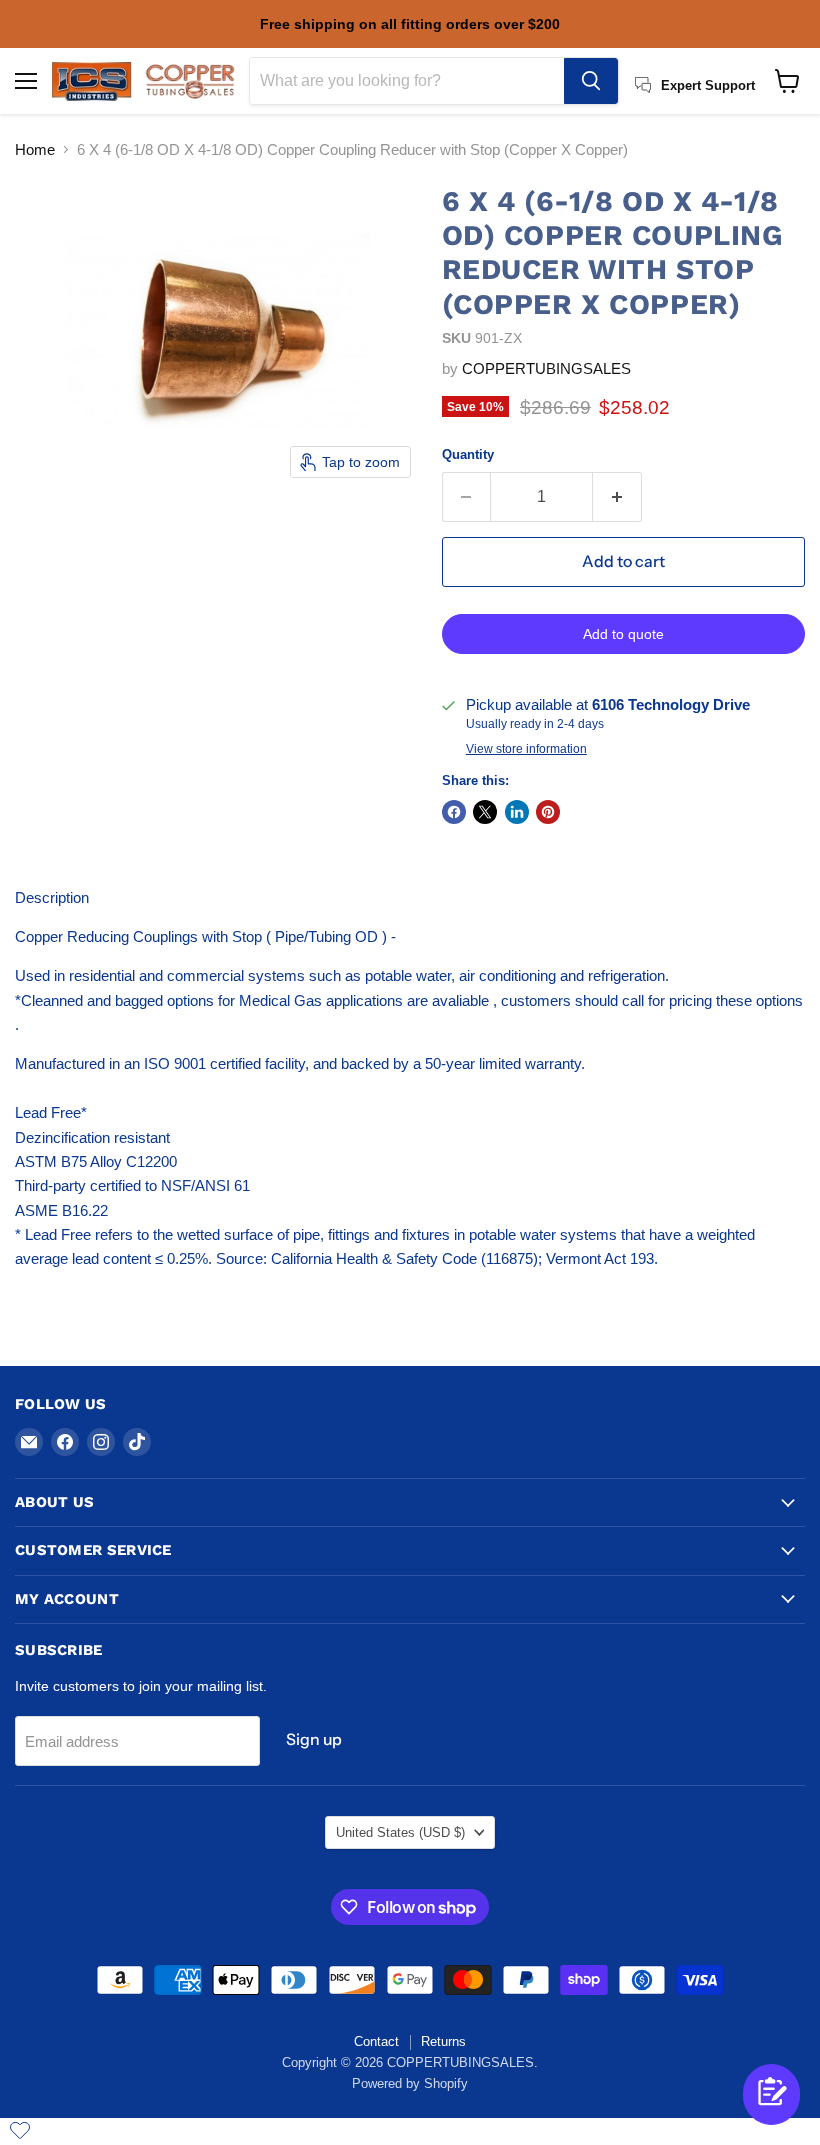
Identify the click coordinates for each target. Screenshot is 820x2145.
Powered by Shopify (410, 2083)
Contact (376, 2041)
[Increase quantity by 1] (617, 497)
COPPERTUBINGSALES (546, 368)
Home (35, 149)
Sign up (314, 1739)
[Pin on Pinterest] (548, 812)
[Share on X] (485, 812)
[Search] (591, 81)
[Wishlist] (20, 2130)
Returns (443, 2041)
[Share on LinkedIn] (517, 812)
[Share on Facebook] (454, 812)
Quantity (468, 454)
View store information (526, 749)
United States (400, 1832)
